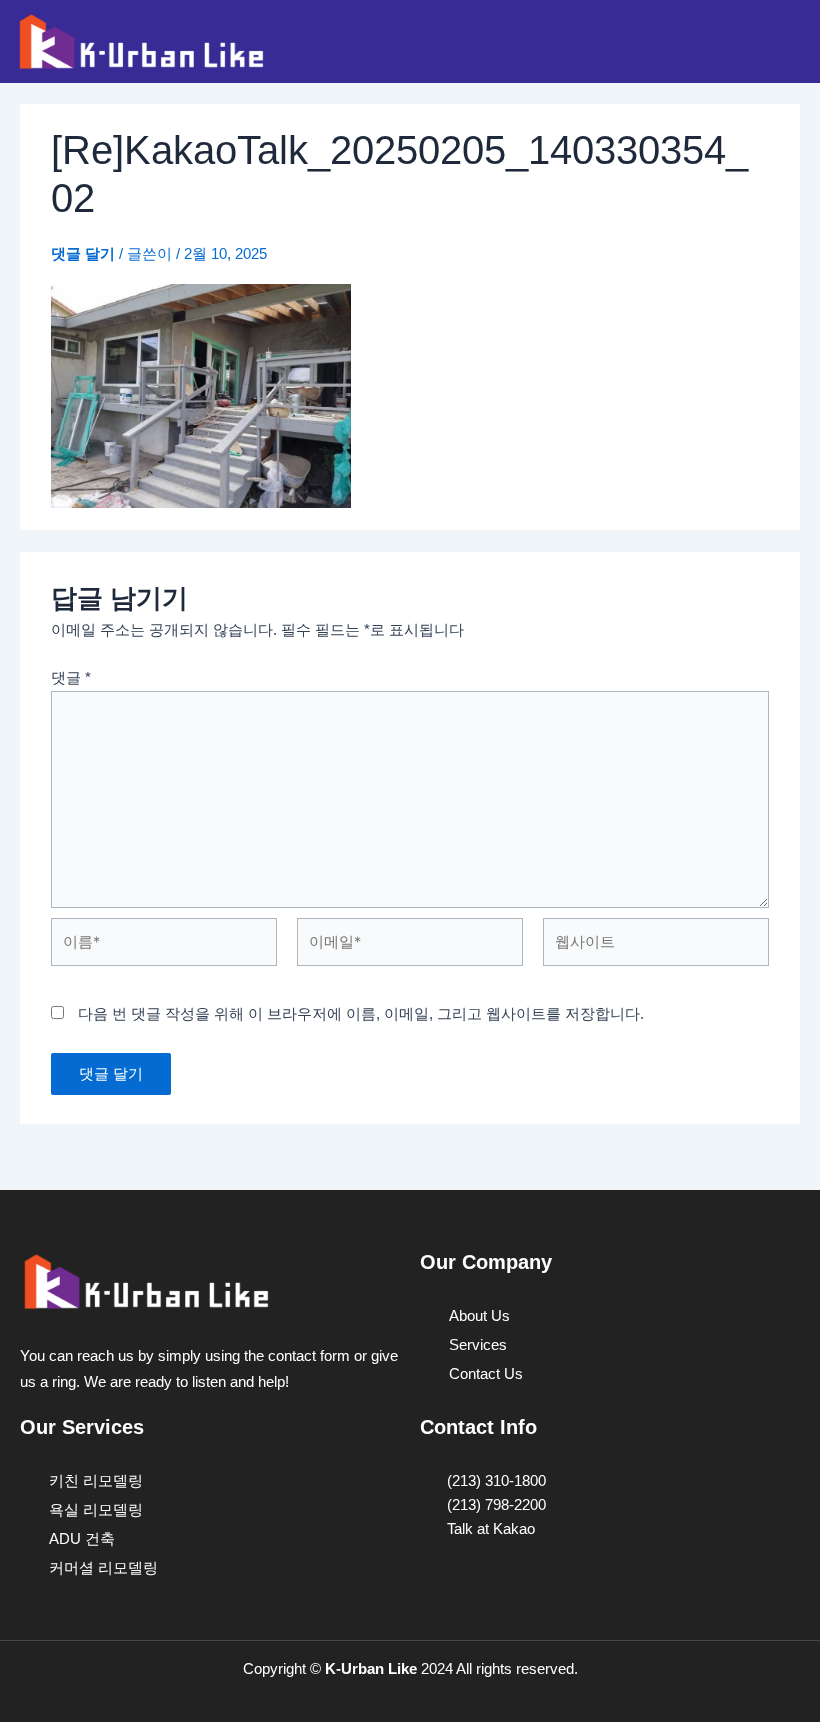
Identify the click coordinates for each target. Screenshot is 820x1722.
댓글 (71, 678)
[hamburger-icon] (782, 41)
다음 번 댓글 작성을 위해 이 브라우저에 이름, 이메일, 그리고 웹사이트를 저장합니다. (361, 1014)
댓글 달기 (83, 254)
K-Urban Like (371, 1669)
